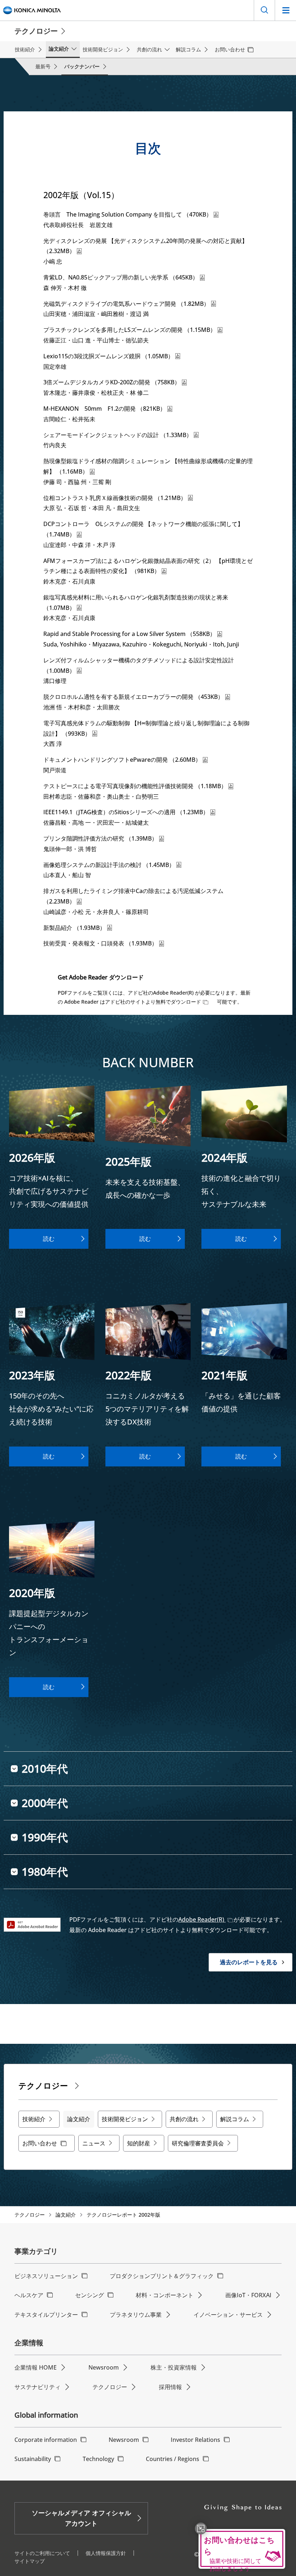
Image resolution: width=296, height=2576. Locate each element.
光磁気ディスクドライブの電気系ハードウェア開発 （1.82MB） (126, 304)
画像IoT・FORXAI (248, 2295)
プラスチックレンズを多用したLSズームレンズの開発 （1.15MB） (130, 330)
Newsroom (104, 2367)
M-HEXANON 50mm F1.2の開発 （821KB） (105, 409)
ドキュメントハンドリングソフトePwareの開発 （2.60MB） (122, 760)
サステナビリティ (38, 2387)
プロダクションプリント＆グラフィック (162, 2276)
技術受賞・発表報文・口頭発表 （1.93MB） (100, 943)
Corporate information (46, 2440)
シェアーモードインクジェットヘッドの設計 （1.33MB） (118, 435)
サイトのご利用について (42, 2553)
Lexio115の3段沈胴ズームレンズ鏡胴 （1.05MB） (108, 356)
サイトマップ (30, 2561)
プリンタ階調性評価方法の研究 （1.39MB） (100, 838)
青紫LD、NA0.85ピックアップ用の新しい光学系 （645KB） (121, 277)
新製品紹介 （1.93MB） (74, 928)
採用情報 (170, 2387)
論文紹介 (66, 2215)
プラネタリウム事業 (136, 2315)
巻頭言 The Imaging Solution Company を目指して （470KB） (128, 214)
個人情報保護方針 (106, 2553)
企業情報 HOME (36, 2367)
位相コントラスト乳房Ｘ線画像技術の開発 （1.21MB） (115, 498)
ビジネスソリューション (46, 2276)
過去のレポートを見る (249, 1962)
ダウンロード (186, 1002)
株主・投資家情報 (174, 2367)
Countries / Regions (173, 2459)
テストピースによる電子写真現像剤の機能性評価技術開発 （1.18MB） (135, 786)
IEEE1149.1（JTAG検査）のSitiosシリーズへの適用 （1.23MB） (126, 812)
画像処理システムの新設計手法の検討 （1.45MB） (109, 865)
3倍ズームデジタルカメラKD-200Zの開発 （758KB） (112, 382)
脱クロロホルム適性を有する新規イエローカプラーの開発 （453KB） (133, 697)
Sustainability (33, 2459)
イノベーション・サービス (228, 2315)
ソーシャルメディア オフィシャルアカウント (81, 2518)
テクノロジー (30, 2215)
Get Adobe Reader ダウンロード (101, 977)
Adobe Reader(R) (202, 1919)
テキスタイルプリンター (46, 2315)
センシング (90, 2295)
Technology (98, 2459)
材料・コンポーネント (165, 2295)
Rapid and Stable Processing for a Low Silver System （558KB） (129, 634)
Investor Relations (195, 2440)
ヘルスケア (29, 2295)
